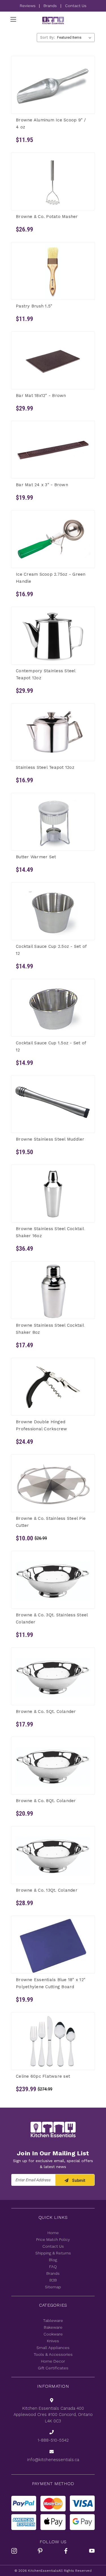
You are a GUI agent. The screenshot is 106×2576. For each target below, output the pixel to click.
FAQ (53, 2267)
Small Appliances (53, 2348)
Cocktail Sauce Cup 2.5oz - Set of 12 (51, 950)
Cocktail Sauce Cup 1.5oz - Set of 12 (51, 1046)
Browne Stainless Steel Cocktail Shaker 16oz (50, 1232)
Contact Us (76, 6)
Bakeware (53, 2327)
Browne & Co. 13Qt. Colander (47, 1890)
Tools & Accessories (53, 2354)
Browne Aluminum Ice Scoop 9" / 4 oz (51, 124)
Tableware (53, 2320)
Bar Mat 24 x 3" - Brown (42, 485)
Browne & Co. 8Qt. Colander (46, 1801)
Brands (50, 6)
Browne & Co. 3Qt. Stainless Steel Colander (52, 1618)
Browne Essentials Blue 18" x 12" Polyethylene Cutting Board (51, 1983)
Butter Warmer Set (36, 857)
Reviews (28, 6)
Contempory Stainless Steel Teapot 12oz (46, 674)
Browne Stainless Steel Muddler (50, 1139)
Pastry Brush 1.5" (34, 306)
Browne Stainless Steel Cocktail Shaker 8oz (50, 1329)
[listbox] (75, 38)
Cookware (53, 2334)
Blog (53, 2260)
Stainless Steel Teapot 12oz (45, 767)
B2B (53, 2280)
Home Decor (53, 2361)
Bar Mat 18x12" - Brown (41, 395)
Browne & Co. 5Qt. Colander (46, 1711)
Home (53, 2233)
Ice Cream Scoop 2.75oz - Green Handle (51, 578)
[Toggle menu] (13, 19)
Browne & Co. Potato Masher (47, 217)
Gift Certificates (53, 2368)
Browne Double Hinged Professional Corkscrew (42, 1425)
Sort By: (47, 37)
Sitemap (53, 2287)
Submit (78, 2180)
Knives (53, 2341)
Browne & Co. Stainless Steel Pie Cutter (51, 1522)
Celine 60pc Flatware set (43, 2076)
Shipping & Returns (53, 2253)
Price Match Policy (53, 2239)
